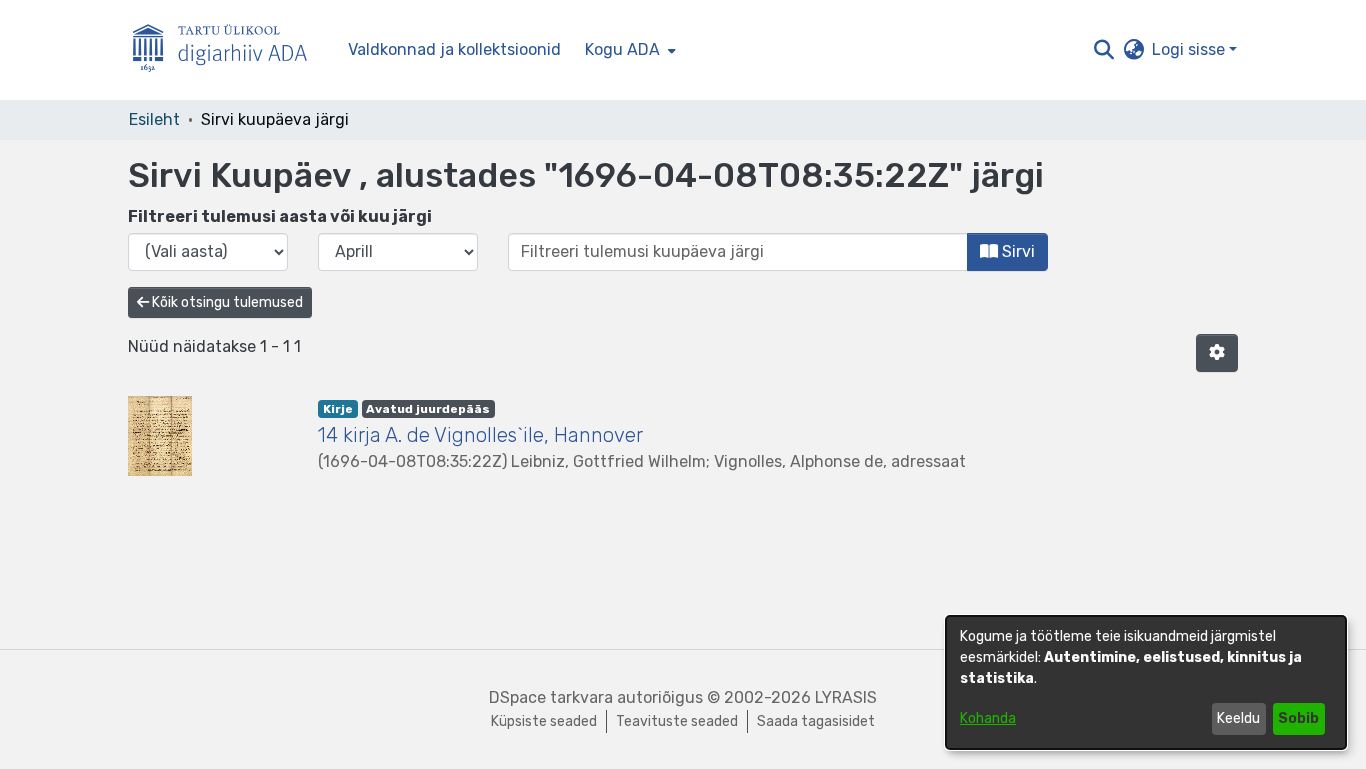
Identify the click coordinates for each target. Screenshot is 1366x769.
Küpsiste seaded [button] (544, 721)
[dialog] (1146, 682)
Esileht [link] (154, 119)
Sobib (1298, 718)
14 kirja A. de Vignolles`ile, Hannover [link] (480, 435)
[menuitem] (628, 50)
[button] (1103, 50)
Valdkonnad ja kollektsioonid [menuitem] (454, 49)
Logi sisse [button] (1190, 49)
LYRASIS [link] (846, 697)
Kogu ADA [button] (622, 49)
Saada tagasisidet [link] (816, 721)
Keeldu (1238, 718)
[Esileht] (228, 50)
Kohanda (988, 718)
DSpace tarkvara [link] (551, 697)
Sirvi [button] (1016, 251)
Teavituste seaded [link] (677, 721)
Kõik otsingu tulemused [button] (226, 302)
